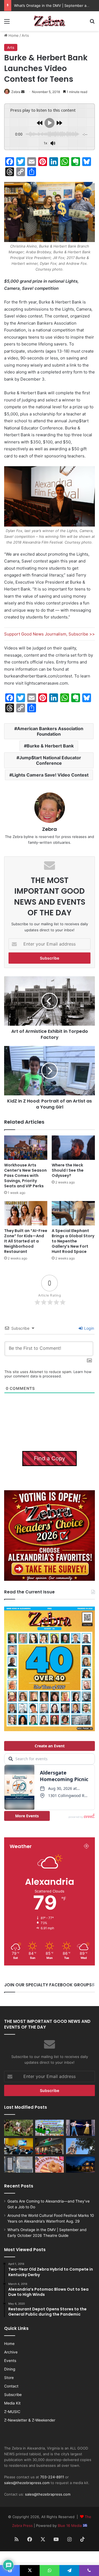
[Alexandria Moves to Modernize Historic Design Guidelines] (19, 2146)
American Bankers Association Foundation (50, 731)
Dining (10, 2369)
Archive (11, 2352)
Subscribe (13, 2395)
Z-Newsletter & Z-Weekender (30, 2420)
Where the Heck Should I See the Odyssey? (68, 1170)
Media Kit (12, 2403)
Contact (11, 2386)
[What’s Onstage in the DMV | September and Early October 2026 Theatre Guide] (80, 2128)
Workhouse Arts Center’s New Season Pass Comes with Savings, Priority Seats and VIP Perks (25, 1175)
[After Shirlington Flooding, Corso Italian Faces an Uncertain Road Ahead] (50, 2146)
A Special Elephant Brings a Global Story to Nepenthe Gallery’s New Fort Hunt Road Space (73, 1241)
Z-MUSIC (12, 2412)
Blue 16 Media (70, 2526)
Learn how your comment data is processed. (48, 1374)
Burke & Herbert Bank (50, 746)
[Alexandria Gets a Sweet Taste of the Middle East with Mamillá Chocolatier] (19, 2165)
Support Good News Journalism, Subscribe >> (50, 634)
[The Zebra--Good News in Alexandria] (50, 21)
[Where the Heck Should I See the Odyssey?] (73, 1148)
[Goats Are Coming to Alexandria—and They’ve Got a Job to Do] (19, 2128)
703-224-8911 (52, 2477)
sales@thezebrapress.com (27, 2483)
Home (13, 35)
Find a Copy (50, 1458)
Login (89, 1328)
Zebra (16, 92)
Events (10, 2361)
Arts (25, 35)
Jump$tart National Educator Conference (50, 760)
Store (9, 2378)
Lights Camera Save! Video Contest (50, 775)
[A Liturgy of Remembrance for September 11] (80, 2146)
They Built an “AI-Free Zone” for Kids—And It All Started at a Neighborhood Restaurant (26, 1241)
